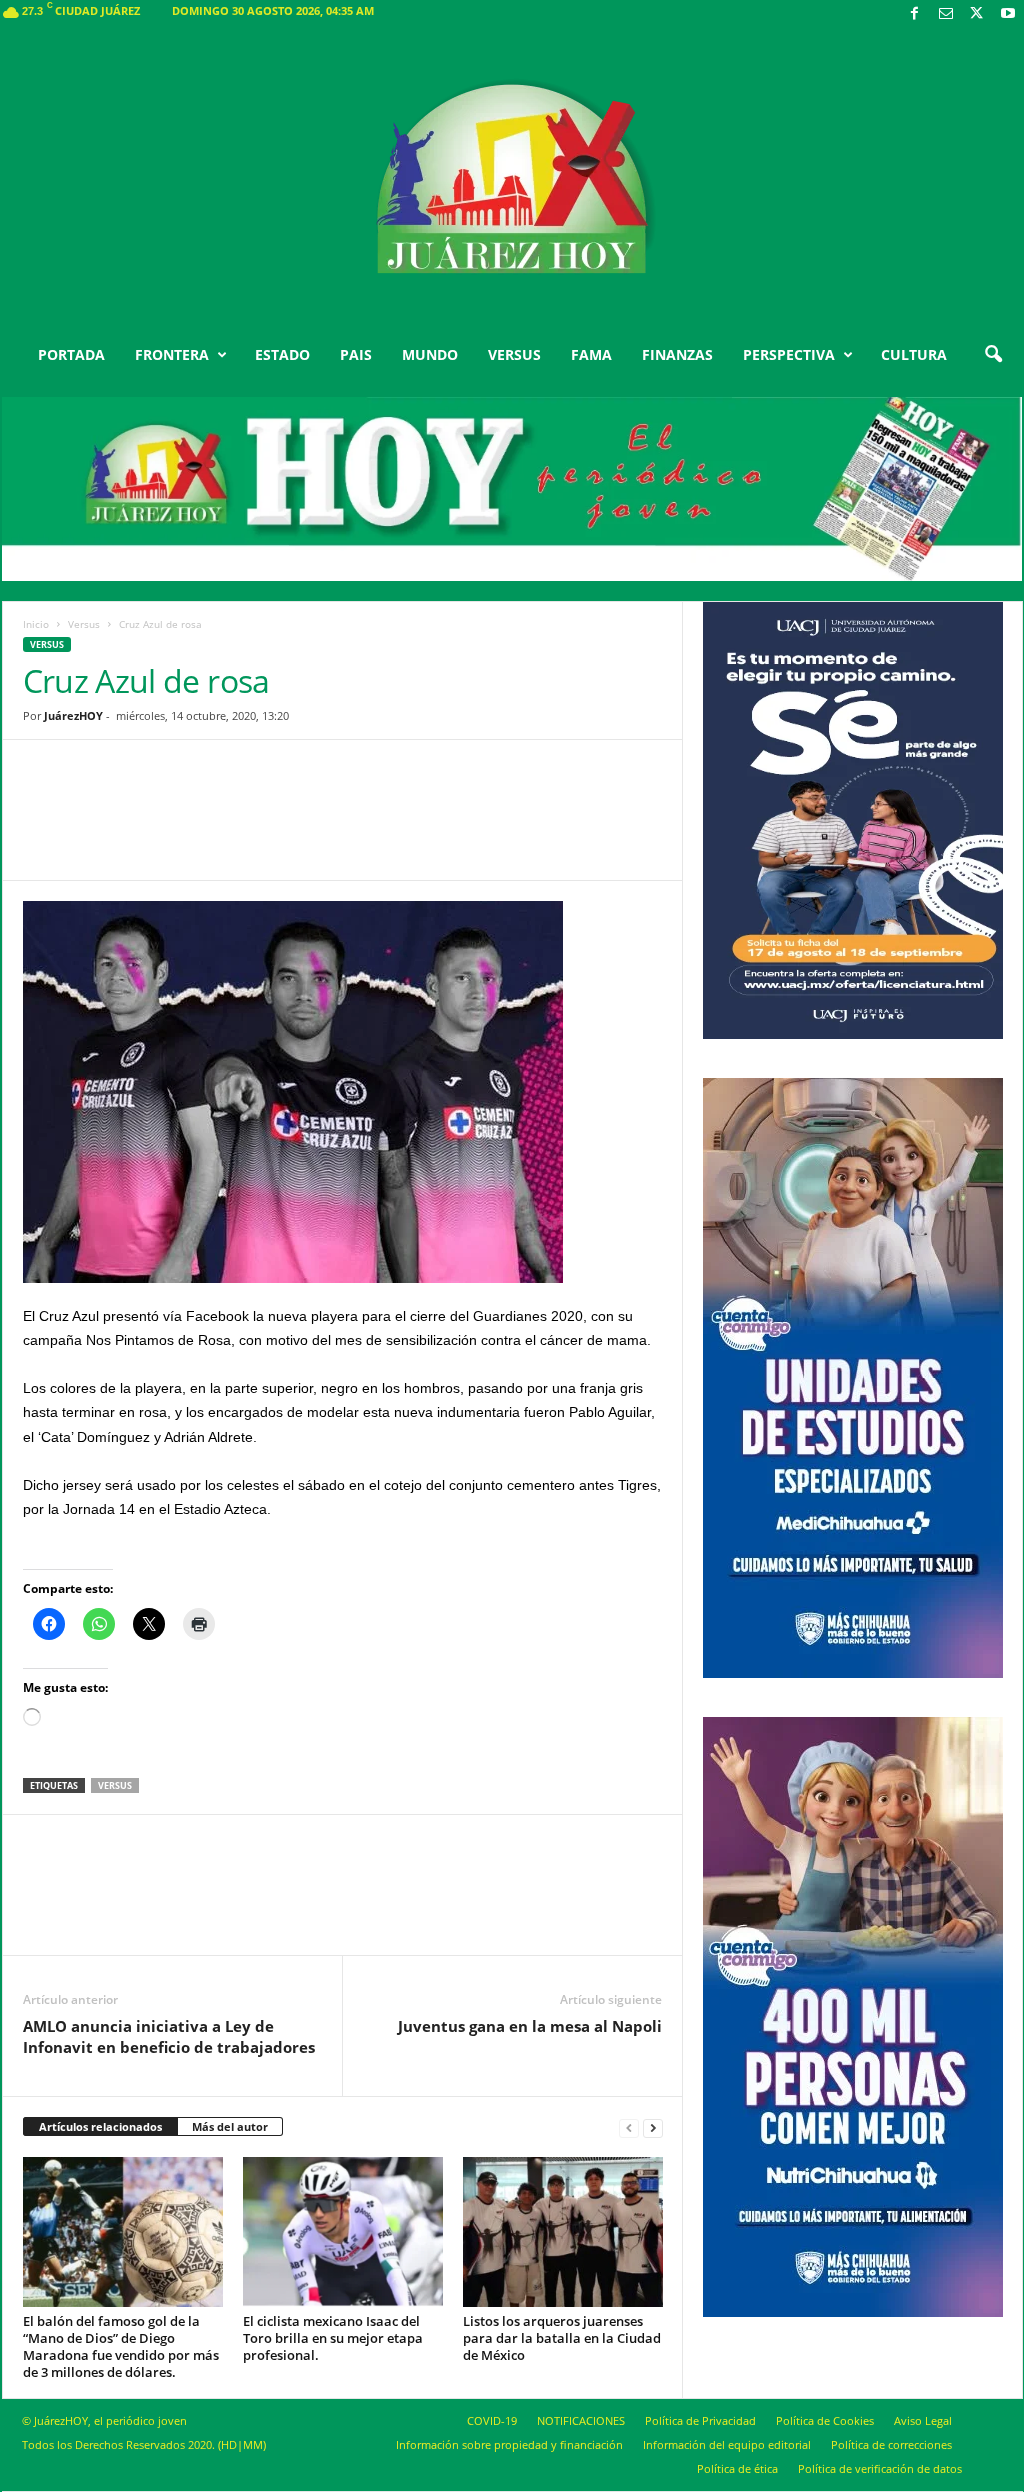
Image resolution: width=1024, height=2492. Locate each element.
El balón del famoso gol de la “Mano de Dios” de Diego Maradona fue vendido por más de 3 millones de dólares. (121, 2346)
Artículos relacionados (100, 2126)
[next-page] (653, 2127)
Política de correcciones (891, 2444)
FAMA (591, 354)
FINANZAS (677, 354)
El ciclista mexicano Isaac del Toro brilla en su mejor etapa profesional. (333, 2338)
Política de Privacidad (700, 2420)
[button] (993, 355)
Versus (84, 624)
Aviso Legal (923, 2420)
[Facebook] (915, 14)
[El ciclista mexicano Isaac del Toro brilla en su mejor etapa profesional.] (343, 2232)
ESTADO (282, 354)
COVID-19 (492, 2420)
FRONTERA (172, 354)
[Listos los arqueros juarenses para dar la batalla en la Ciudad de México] (563, 2232)
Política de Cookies (825, 2420)
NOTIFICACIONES (581, 2420)
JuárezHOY (73, 715)
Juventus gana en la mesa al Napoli (530, 2026)
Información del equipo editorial (727, 2444)
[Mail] (946, 14)
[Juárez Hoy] (512, 179)
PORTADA (71, 354)
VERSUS (514, 354)
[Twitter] (977, 14)
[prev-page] (629, 2127)
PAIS (356, 354)
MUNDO (430, 354)
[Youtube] (1008, 14)
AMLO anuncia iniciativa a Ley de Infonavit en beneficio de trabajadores (169, 2036)
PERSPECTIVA (789, 354)
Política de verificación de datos (880, 2468)
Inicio (36, 624)
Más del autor (230, 2126)
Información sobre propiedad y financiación (509, 2444)
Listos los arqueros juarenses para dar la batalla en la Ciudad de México (562, 2338)
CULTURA (914, 354)
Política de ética (737, 2468)
